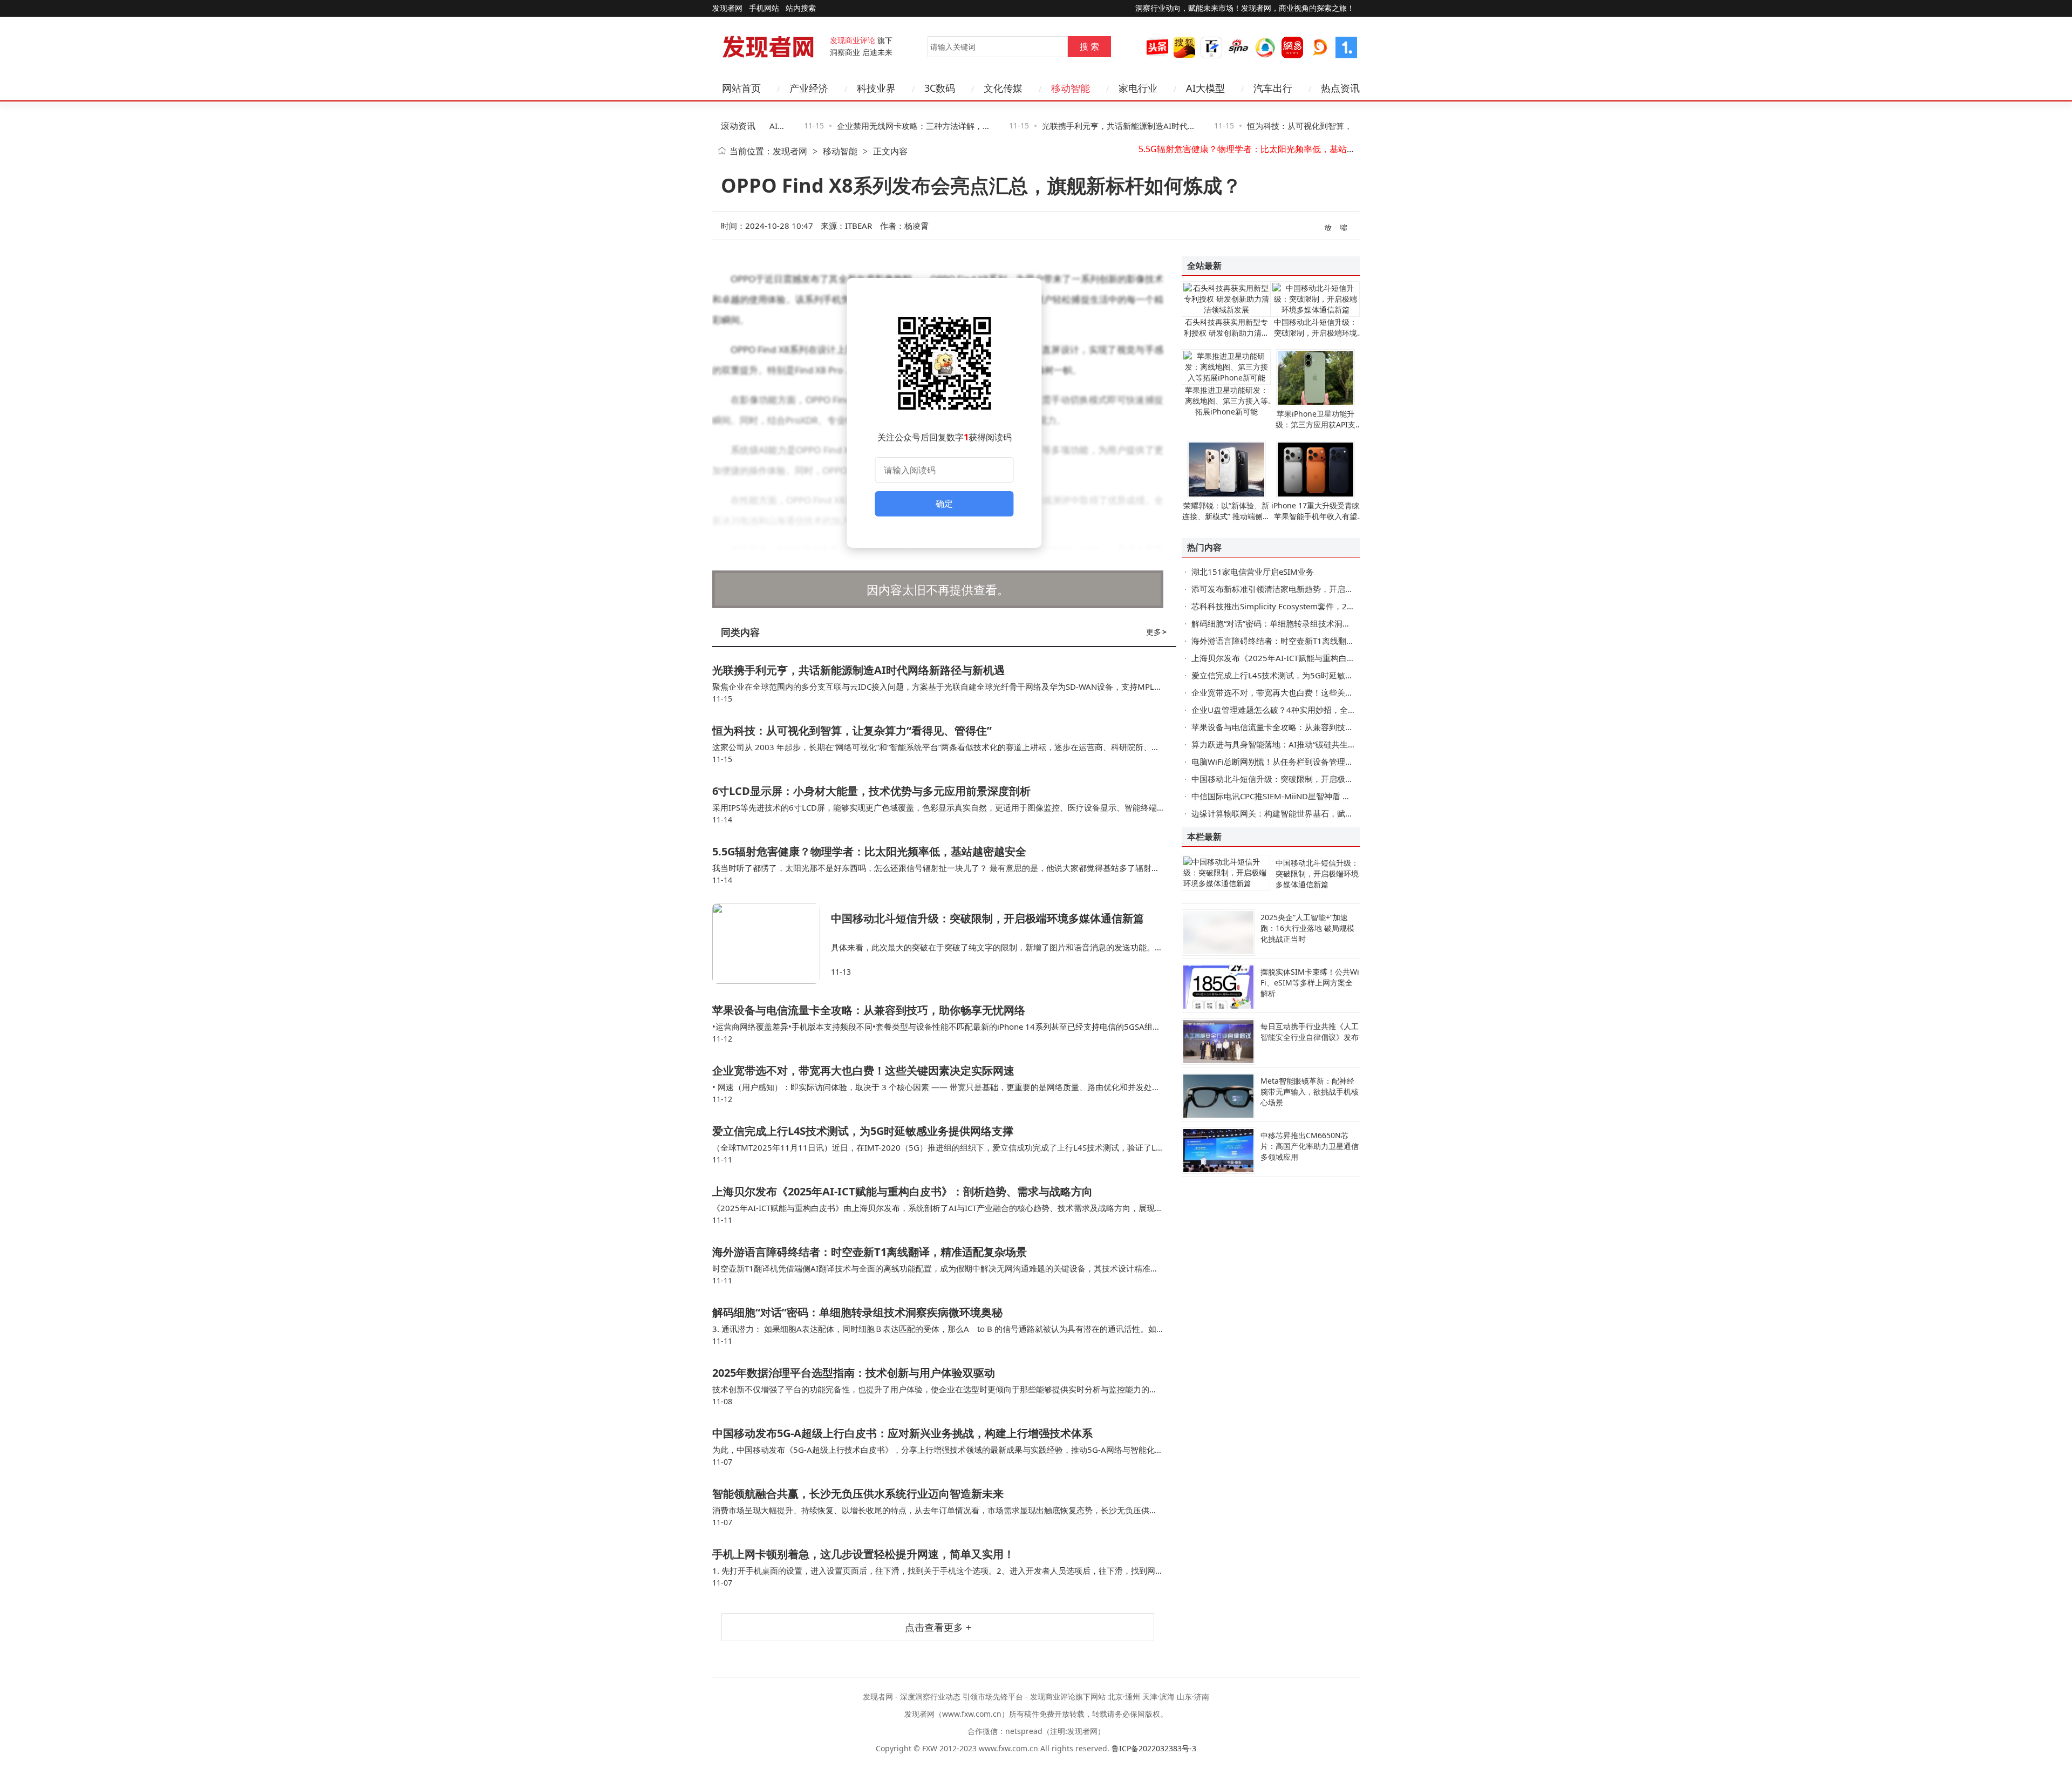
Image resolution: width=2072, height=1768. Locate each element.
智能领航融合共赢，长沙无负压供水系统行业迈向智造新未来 (858, 1494)
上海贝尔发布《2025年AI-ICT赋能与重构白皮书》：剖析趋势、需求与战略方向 (902, 1191)
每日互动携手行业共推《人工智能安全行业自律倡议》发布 (1310, 1032)
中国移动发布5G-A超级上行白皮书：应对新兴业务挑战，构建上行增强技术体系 (902, 1433)
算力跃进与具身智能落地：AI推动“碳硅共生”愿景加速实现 (1295, 744)
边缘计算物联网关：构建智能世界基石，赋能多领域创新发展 (1301, 813)
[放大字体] (1328, 227)
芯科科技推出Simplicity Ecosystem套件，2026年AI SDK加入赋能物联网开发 (1330, 606)
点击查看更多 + (938, 1627)
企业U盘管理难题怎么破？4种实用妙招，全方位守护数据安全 (1302, 710)
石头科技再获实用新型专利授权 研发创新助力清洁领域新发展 (1226, 333)
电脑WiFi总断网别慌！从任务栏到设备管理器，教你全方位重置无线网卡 (1321, 761)
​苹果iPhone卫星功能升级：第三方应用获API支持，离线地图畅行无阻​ (1316, 424)
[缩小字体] (1344, 227)
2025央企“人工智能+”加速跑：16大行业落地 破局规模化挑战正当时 (1307, 928)
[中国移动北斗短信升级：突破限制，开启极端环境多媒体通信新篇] (772, 943)
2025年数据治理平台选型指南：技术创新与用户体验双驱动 (854, 1373)
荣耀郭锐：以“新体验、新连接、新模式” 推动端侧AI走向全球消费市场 (1226, 516)
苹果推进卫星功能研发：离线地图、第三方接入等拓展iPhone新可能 (1226, 401)
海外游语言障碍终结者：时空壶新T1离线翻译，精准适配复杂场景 (870, 1252)
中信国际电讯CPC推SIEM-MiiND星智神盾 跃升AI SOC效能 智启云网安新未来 (1330, 796)
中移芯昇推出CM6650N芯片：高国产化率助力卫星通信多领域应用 (1310, 1146)
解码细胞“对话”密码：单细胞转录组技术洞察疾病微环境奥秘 (857, 1312)
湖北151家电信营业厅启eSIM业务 (1253, 572)
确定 (944, 504)
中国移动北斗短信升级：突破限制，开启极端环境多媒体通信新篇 (1264, 151)
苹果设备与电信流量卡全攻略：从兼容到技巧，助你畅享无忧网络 (869, 1010)
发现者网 (790, 151)
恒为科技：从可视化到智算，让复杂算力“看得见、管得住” (852, 730)
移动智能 (840, 151)
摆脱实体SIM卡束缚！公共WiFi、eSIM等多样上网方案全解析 (1310, 982)
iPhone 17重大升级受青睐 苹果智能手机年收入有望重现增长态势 (1316, 516)
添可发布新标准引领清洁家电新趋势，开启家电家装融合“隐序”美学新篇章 (1324, 589)
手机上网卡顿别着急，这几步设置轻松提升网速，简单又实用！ (863, 1554)
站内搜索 (801, 8)
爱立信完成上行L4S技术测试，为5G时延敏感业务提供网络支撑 (863, 1131)
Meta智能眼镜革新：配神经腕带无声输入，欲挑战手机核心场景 (1310, 1092)
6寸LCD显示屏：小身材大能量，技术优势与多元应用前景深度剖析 (871, 791)
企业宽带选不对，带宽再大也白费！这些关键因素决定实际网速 (863, 1070)
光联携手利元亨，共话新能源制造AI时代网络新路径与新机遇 (858, 670)
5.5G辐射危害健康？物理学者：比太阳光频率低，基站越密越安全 (869, 851)
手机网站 (764, 8)
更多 (1156, 632)
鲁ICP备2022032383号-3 (1154, 1748)
